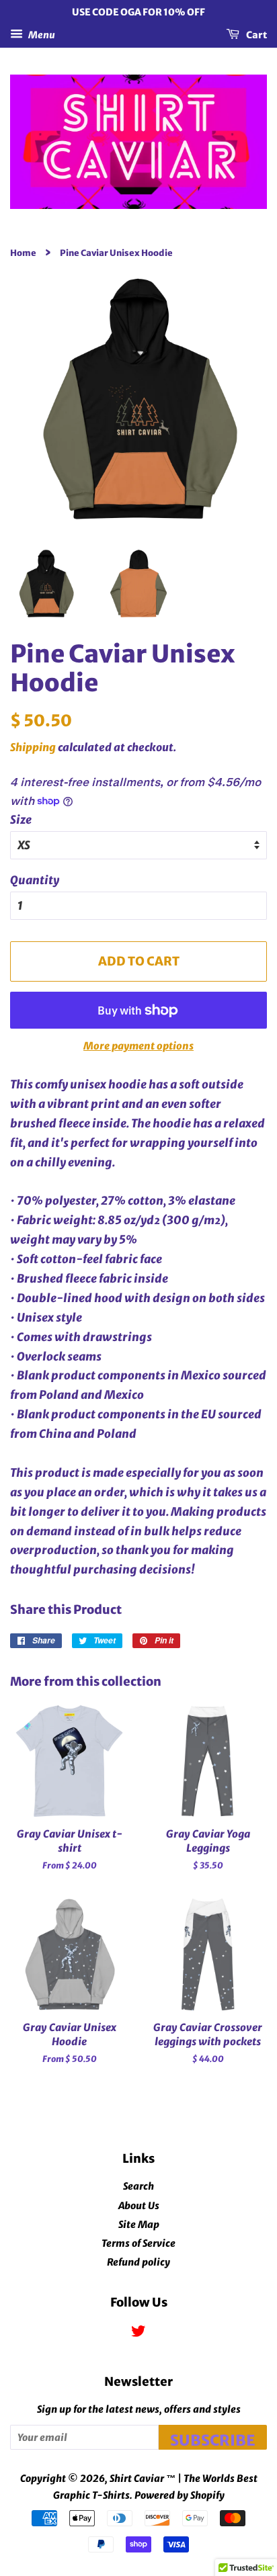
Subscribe (213, 2440)
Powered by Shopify (180, 2495)
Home (23, 253)
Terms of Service (138, 2243)
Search (138, 2186)
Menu (41, 34)
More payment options (138, 1046)
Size (21, 820)
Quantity (35, 880)
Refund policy (138, 2262)
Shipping (33, 747)
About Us (139, 2206)
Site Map (139, 2225)
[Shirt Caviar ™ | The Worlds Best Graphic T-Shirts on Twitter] (138, 2333)
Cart (256, 34)
